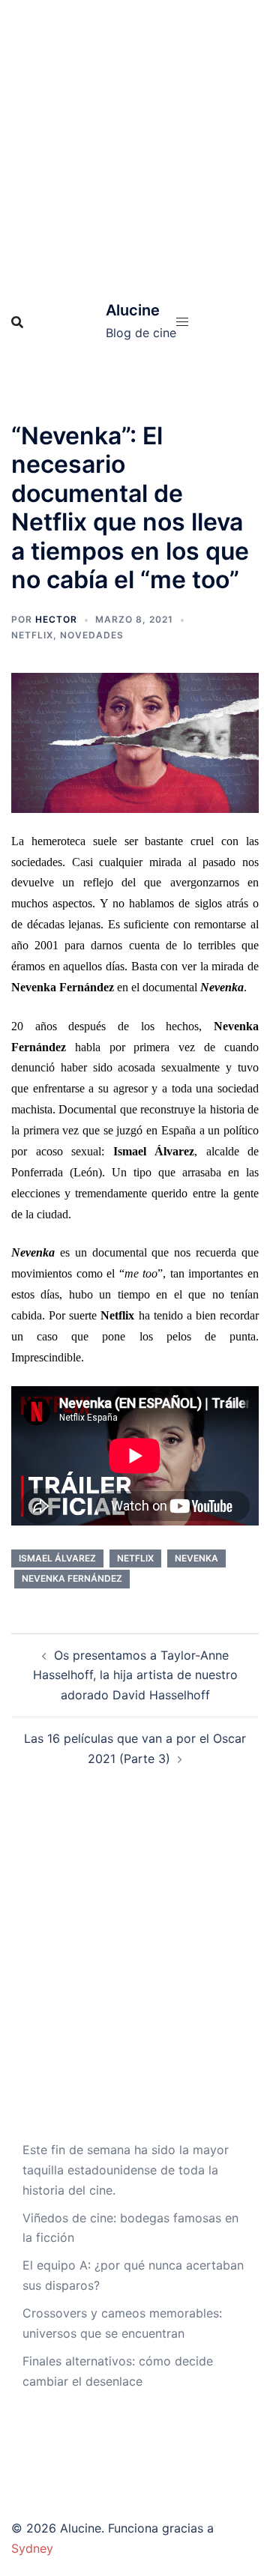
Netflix (32, 635)
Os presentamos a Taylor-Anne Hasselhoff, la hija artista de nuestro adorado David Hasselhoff (135, 1675)
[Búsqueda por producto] (17, 322)
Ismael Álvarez (57, 1558)
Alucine (133, 310)
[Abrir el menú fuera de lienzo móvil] (182, 322)
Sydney (32, 2548)
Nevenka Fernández (72, 1578)
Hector (56, 619)
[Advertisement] (135, 142)
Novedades (92, 635)
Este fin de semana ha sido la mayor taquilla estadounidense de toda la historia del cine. (126, 2170)
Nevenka (196, 1558)
